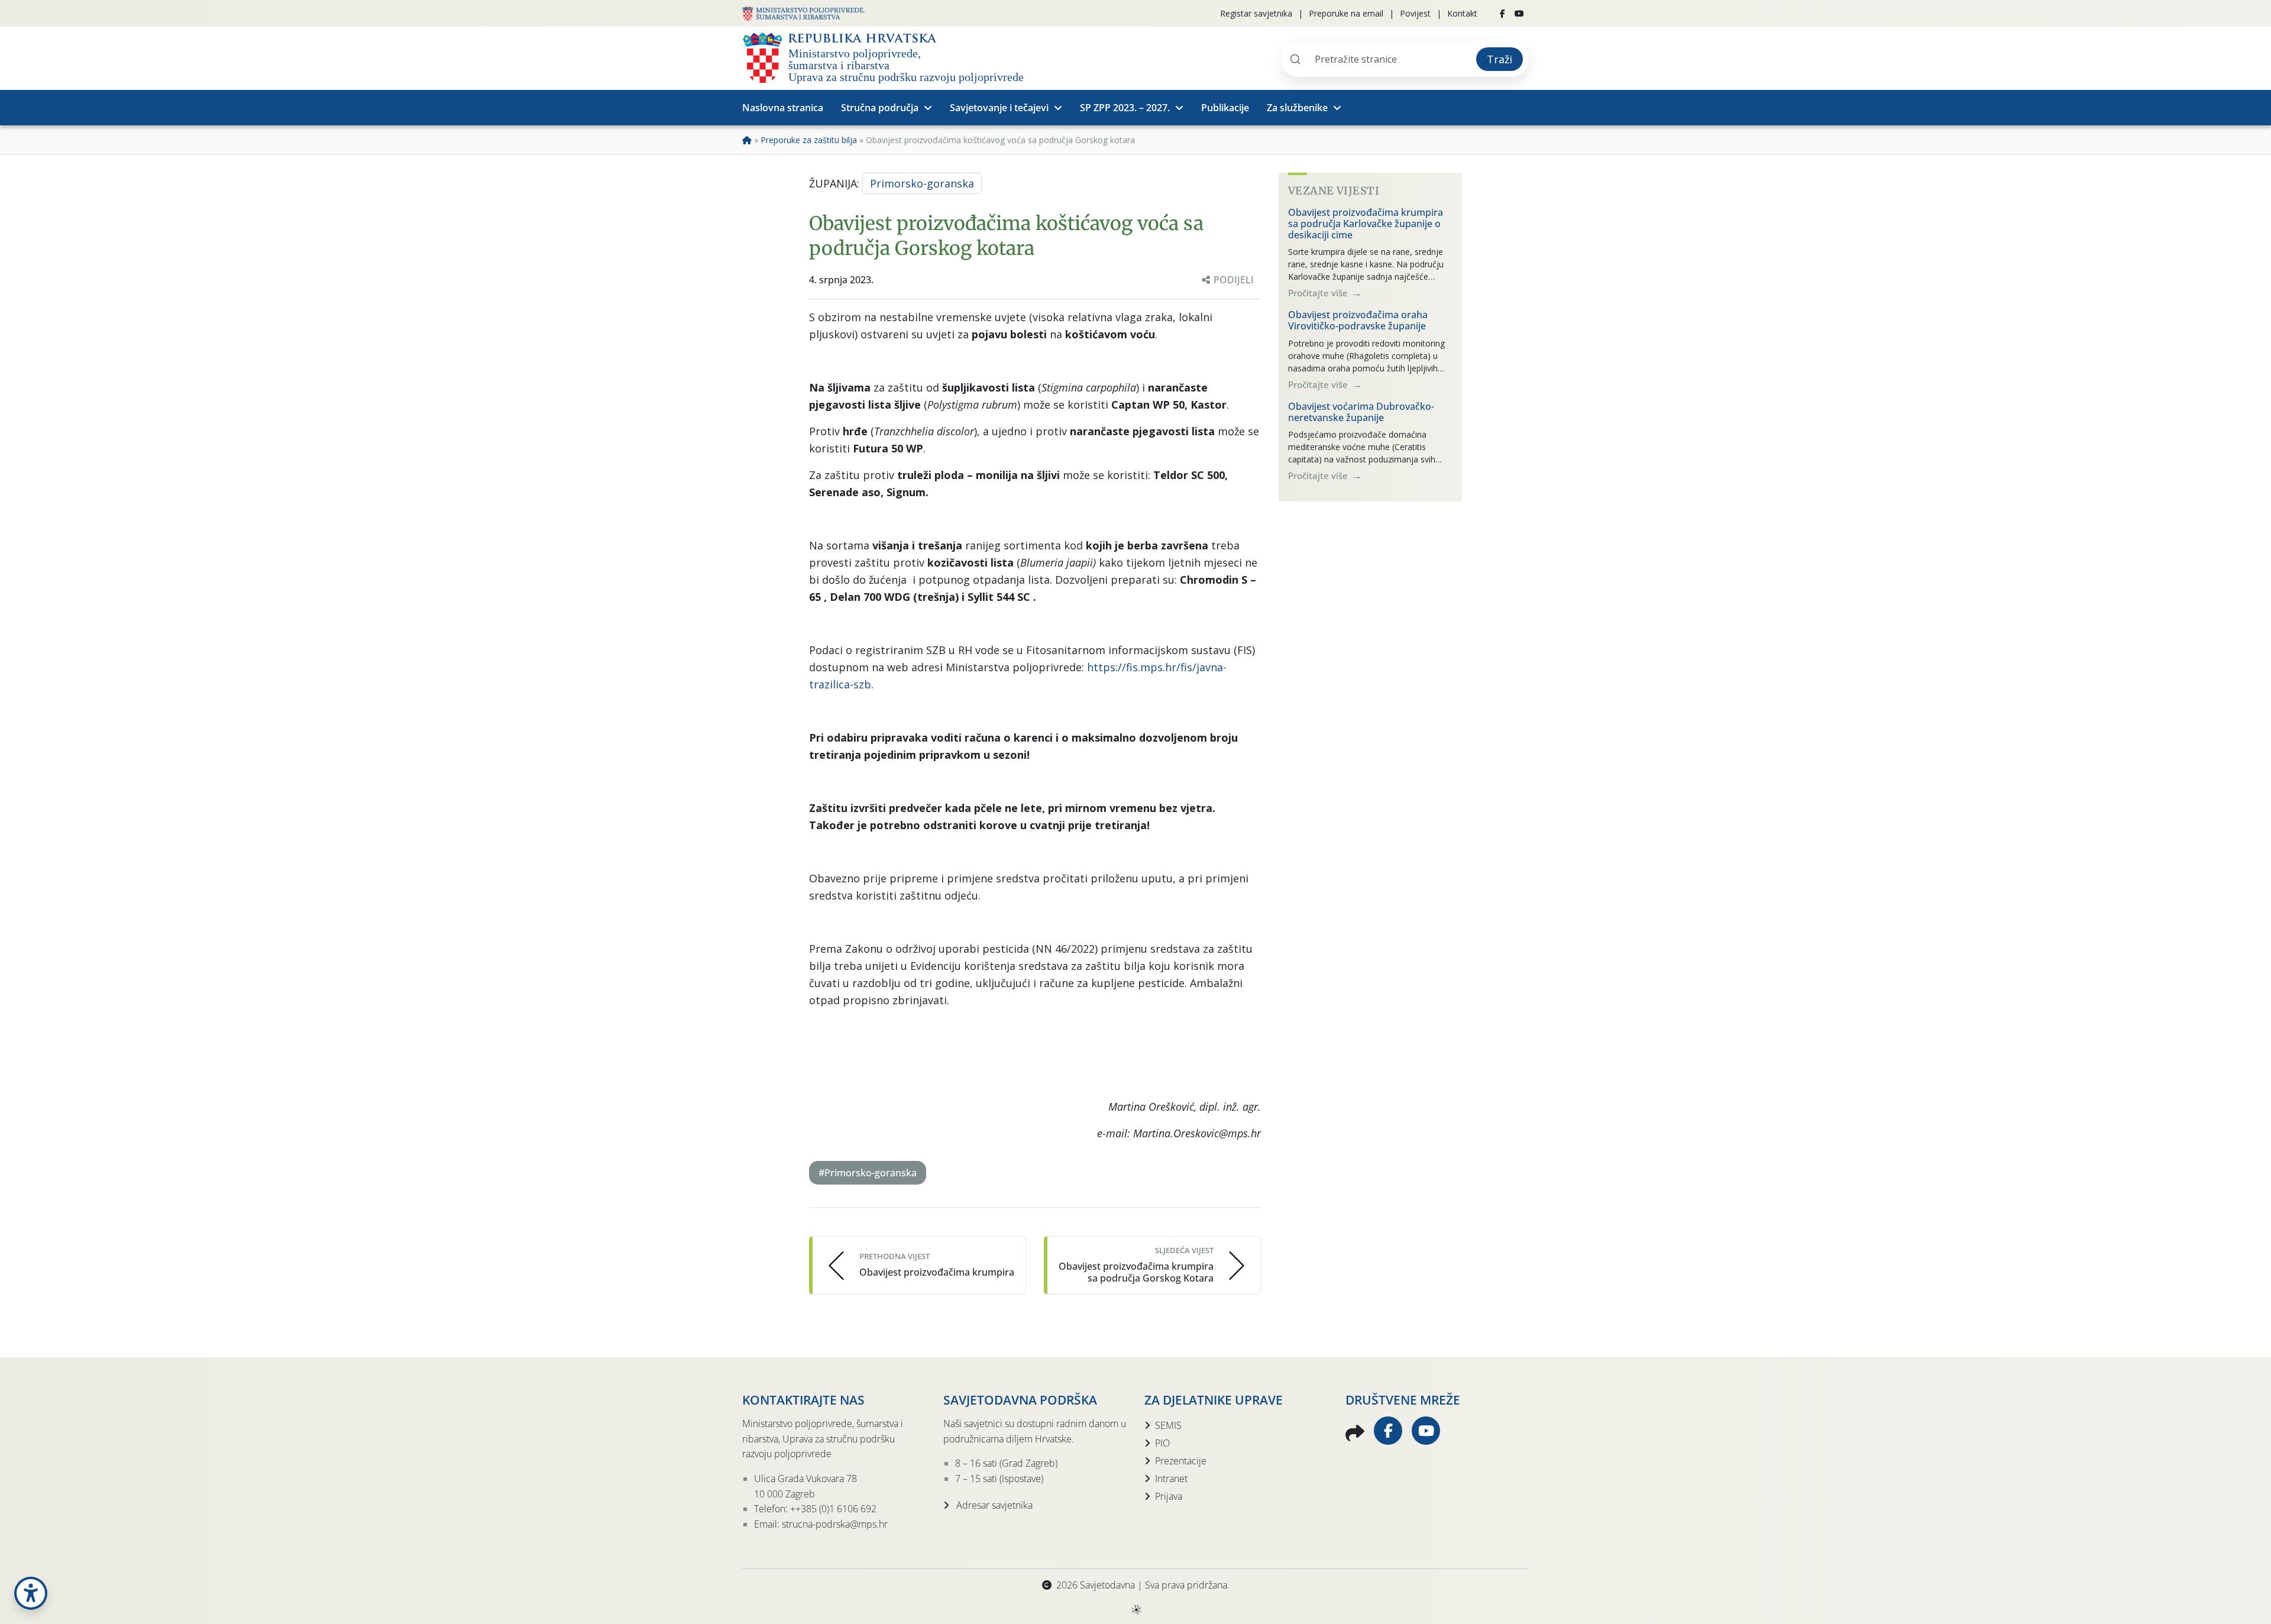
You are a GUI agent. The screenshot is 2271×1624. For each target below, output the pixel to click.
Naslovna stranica (783, 108)
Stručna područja (880, 108)
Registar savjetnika (1256, 13)
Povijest (1415, 13)
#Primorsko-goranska (868, 1173)
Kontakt (1462, 13)
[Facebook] (1502, 14)
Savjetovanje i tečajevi (999, 108)
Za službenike (1297, 108)
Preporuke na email (1346, 13)
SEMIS (1168, 1425)
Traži (1500, 59)
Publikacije (1225, 108)
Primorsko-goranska (922, 183)
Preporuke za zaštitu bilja (809, 140)
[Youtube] (1519, 14)
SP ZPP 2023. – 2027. (1125, 108)
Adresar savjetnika (993, 1505)
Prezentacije (1181, 1461)
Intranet (1171, 1479)
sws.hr (1136, 1609)
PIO (1162, 1443)
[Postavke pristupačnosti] (31, 1593)
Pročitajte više (1319, 293)
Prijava (1169, 1496)
